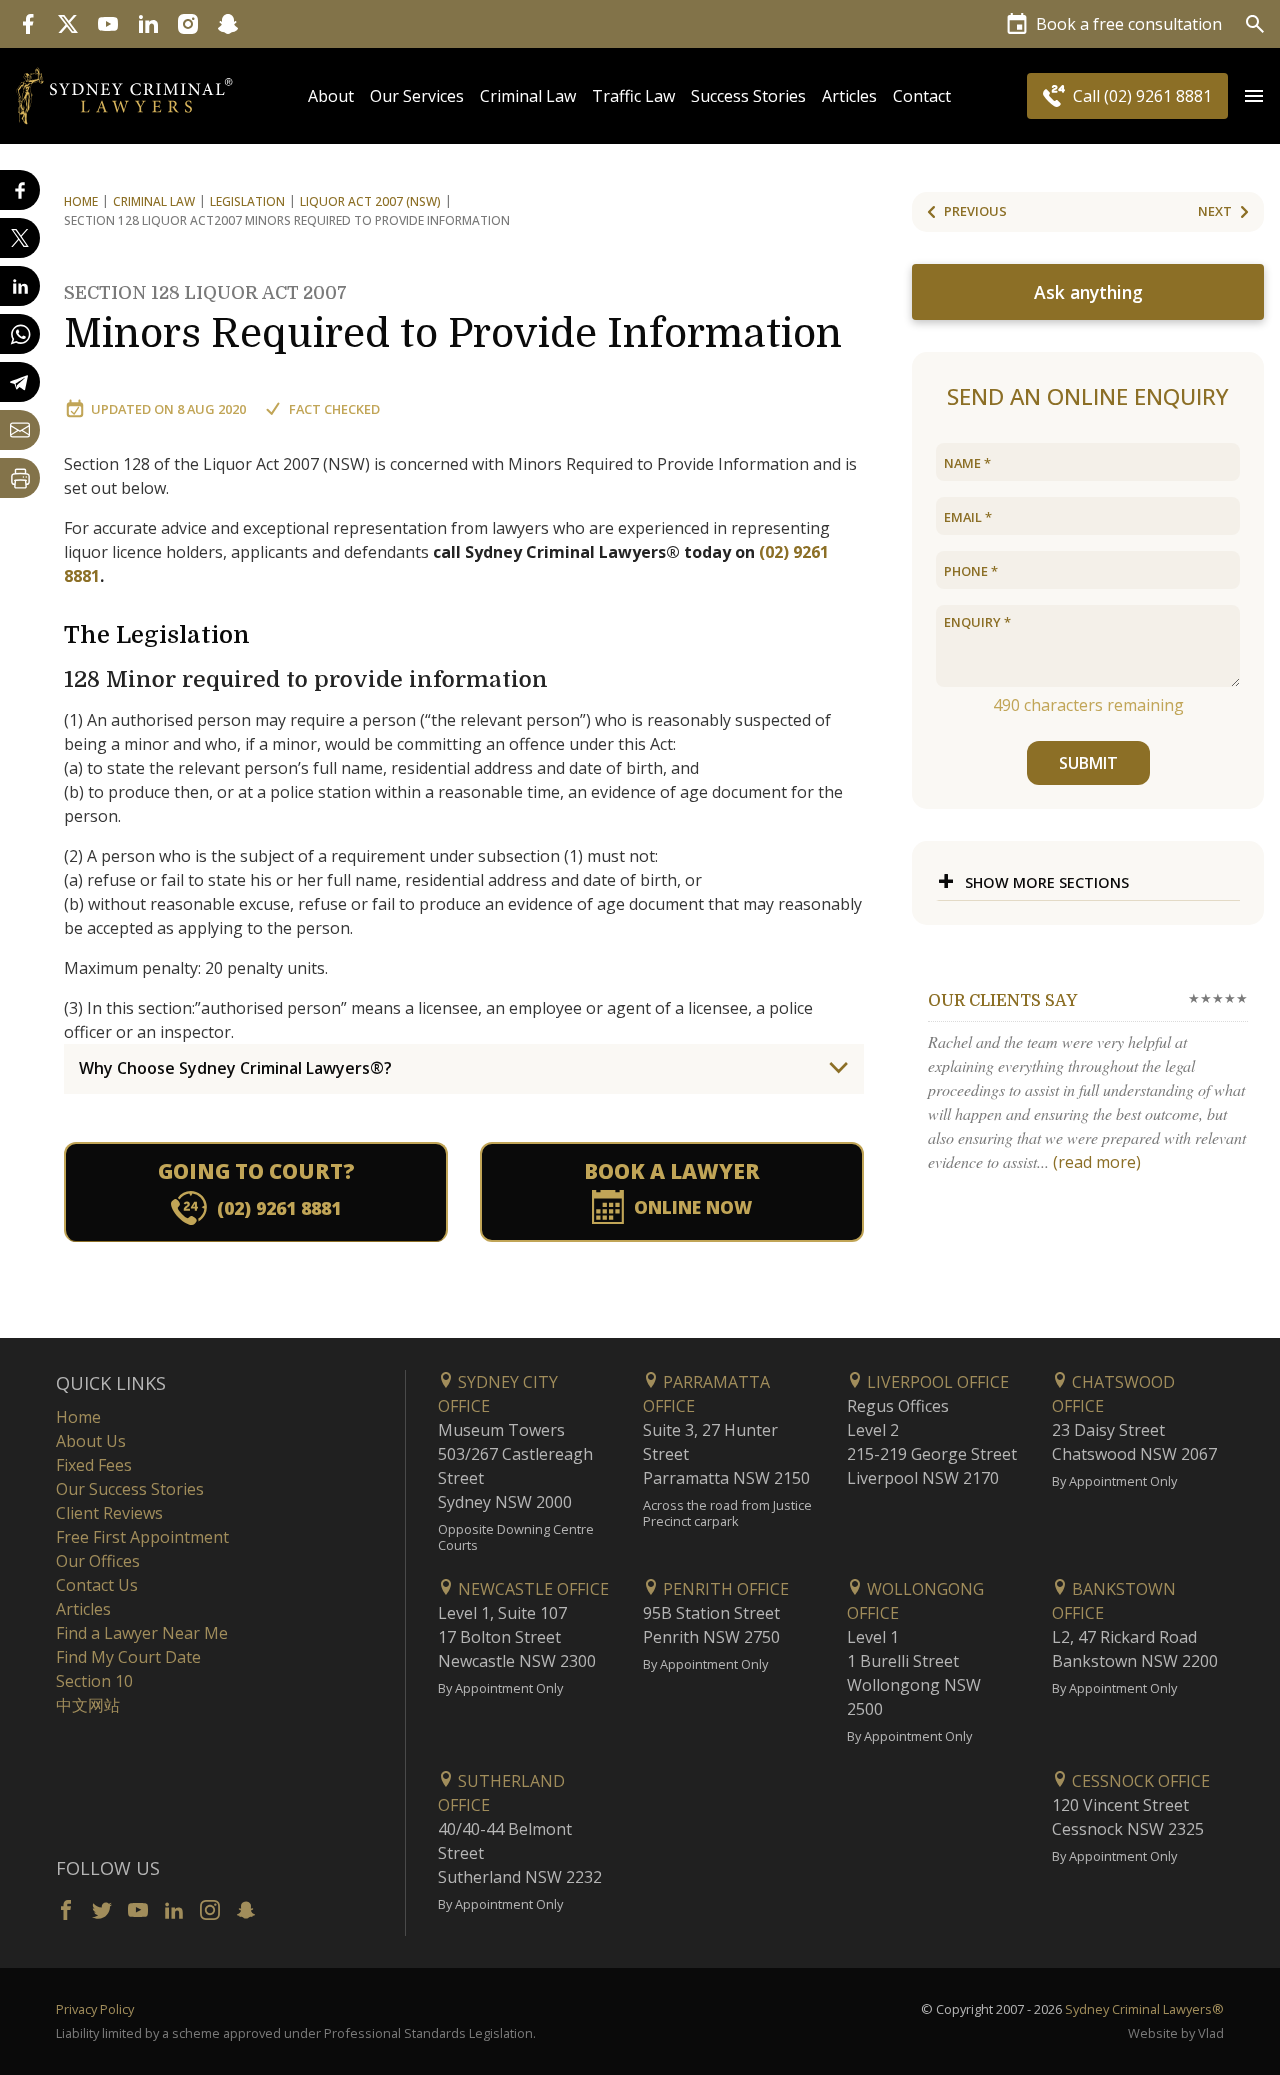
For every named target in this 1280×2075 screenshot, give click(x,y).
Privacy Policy (95, 2009)
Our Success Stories (130, 1489)
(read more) (1097, 1162)
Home (81, 201)
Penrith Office (724, 1589)
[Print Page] (20, 478)
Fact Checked (334, 409)
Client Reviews (109, 1513)
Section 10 (94, 1681)
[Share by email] (20, 430)
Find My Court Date (128, 1657)
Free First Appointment (142, 1537)
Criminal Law (528, 96)
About (331, 96)
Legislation (247, 201)
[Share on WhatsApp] (20, 334)
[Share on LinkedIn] (20, 286)
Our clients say (1002, 1001)
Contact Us (97, 1585)
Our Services (417, 96)
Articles (849, 96)
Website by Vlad (1176, 2033)
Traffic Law (633, 96)
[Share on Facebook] (20, 190)
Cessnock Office (1139, 1781)
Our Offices (98, 1561)
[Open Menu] (1254, 96)
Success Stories (748, 96)
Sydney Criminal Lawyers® (1144, 2009)
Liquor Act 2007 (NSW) (370, 201)
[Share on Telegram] (20, 382)
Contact (922, 96)
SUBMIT (1088, 763)
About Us (91, 1441)
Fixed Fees (94, 1465)
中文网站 (88, 1705)
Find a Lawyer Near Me (142, 1633)
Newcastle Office (531, 1589)
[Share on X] (20, 238)
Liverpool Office (936, 1382)
